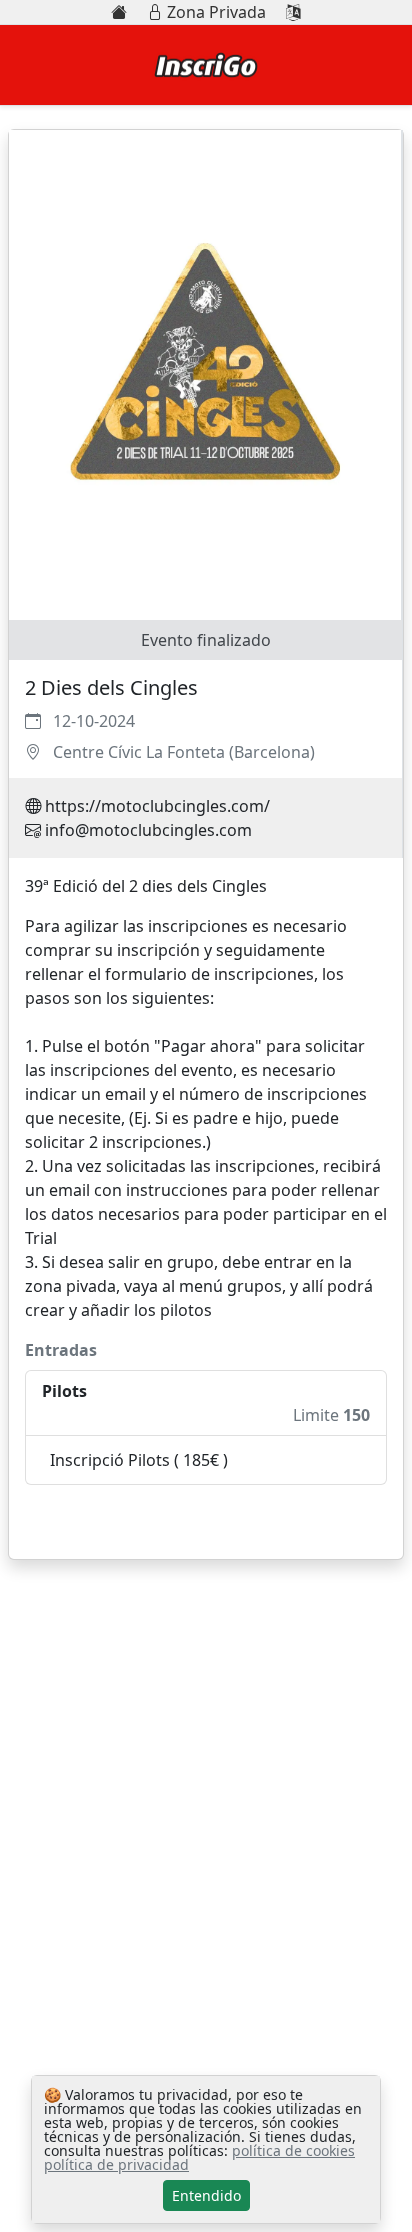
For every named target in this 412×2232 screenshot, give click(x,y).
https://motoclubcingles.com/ (157, 806)
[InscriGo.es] (119, 12)
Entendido (206, 2195)
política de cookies (293, 2150)
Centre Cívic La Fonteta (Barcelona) (184, 752)
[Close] (362, 1522)
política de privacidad (116, 2164)
